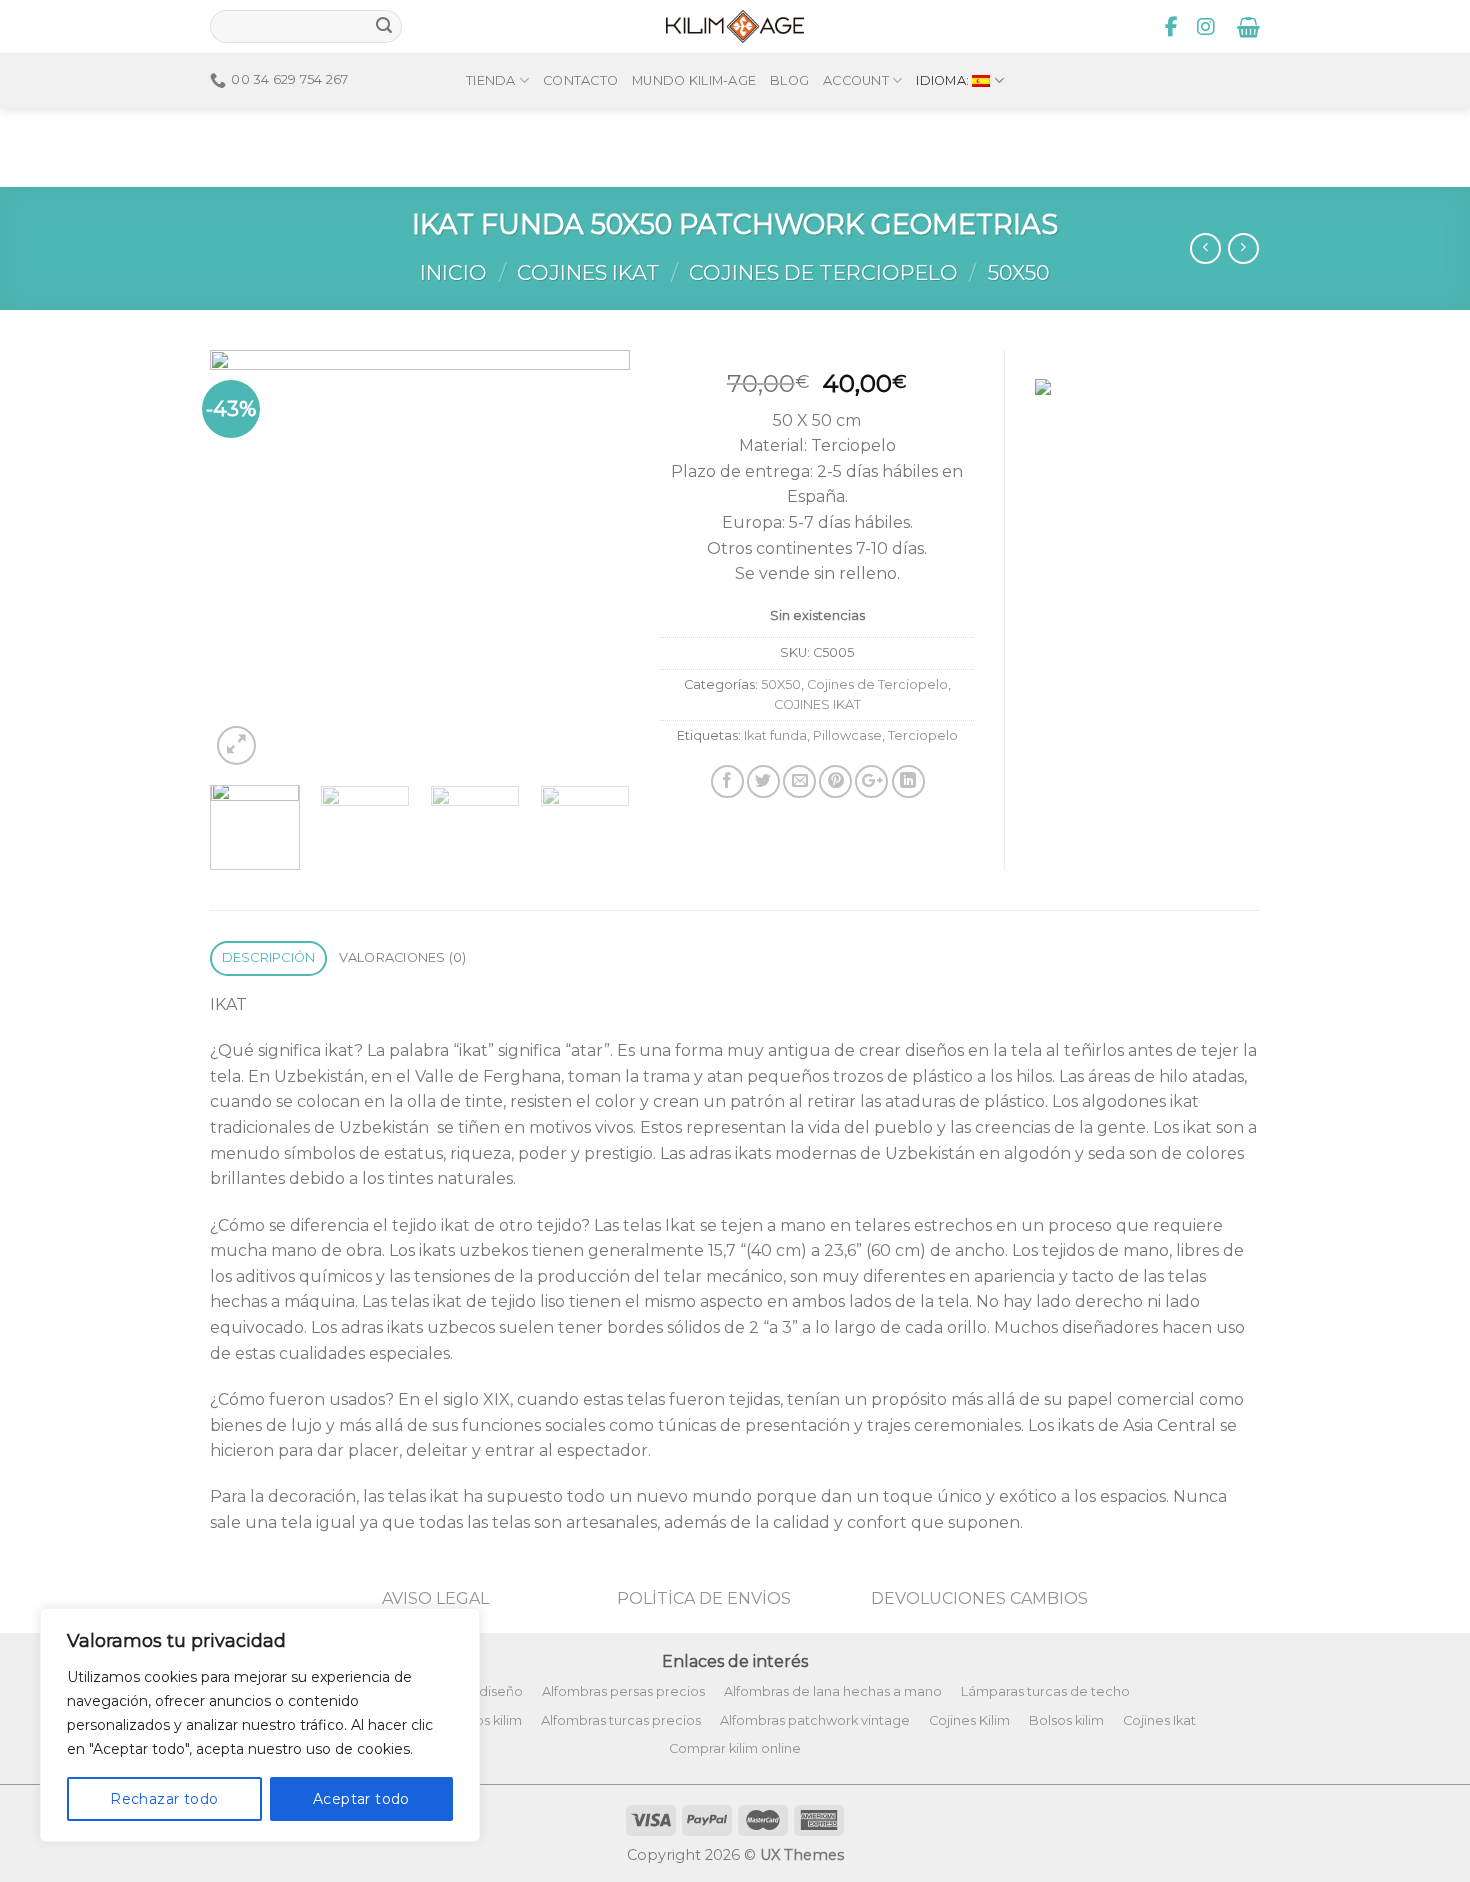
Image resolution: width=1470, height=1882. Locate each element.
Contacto (580, 80)
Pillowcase (847, 735)
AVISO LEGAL (435, 1598)
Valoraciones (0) (403, 957)
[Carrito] (1248, 27)
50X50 (1019, 272)
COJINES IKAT (588, 272)
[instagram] (1206, 27)
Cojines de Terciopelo (823, 272)
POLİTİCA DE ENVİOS (704, 1598)
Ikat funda (775, 735)
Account (856, 80)
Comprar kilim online (735, 1748)
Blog (789, 80)
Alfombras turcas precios (621, 1720)
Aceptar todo (361, 1799)
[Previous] (244, 560)
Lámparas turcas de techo (1045, 1691)
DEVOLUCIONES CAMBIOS (979, 1598)
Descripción (269, 957)
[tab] (268, 958)
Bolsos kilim (1066, 1720)
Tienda (491, 80)
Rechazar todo (164, 1799)
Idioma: (944, 80)
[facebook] (1172, 27)
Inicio (453, 272)
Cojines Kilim (969, 1720)
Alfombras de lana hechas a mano (833, 1691)
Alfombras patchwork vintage (815, 1720)
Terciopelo (923, 735)
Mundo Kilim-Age (694, 80)
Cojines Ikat (1159, 1720)
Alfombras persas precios (623, 1691)
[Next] (596, 560)
